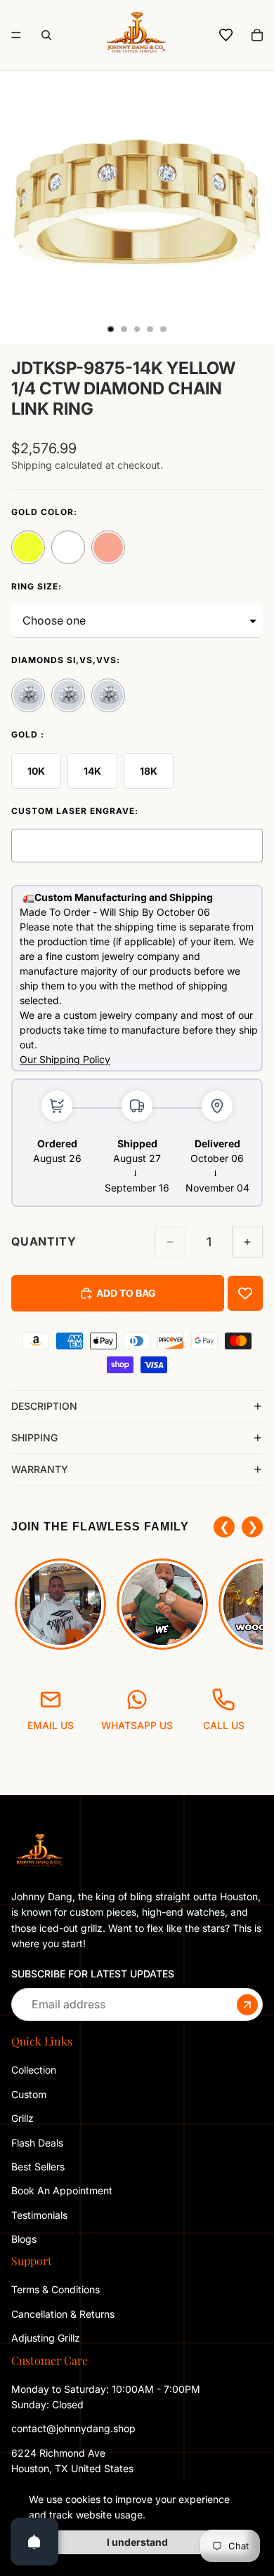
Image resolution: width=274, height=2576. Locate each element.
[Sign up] (247, 2004)
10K (36, 771)
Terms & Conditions (56, 2289)
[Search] (46, 35)
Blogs (24, 2239)
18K (149, 771)
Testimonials (39, 2214)
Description (44, 1406)
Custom (29, 2094)
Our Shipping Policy (65, 1059)
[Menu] (16, 35)
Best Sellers (38, 2167)
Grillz (22, 2118)
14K (92, 771)
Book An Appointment (62, 2190)
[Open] (34, 2542)
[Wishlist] (226, 35)
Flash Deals (37, 2142)
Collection (34, 2070)
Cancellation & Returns (63, 2313)
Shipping (34, 1437)
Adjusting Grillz (47, 2338)
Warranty (40, 1469)
